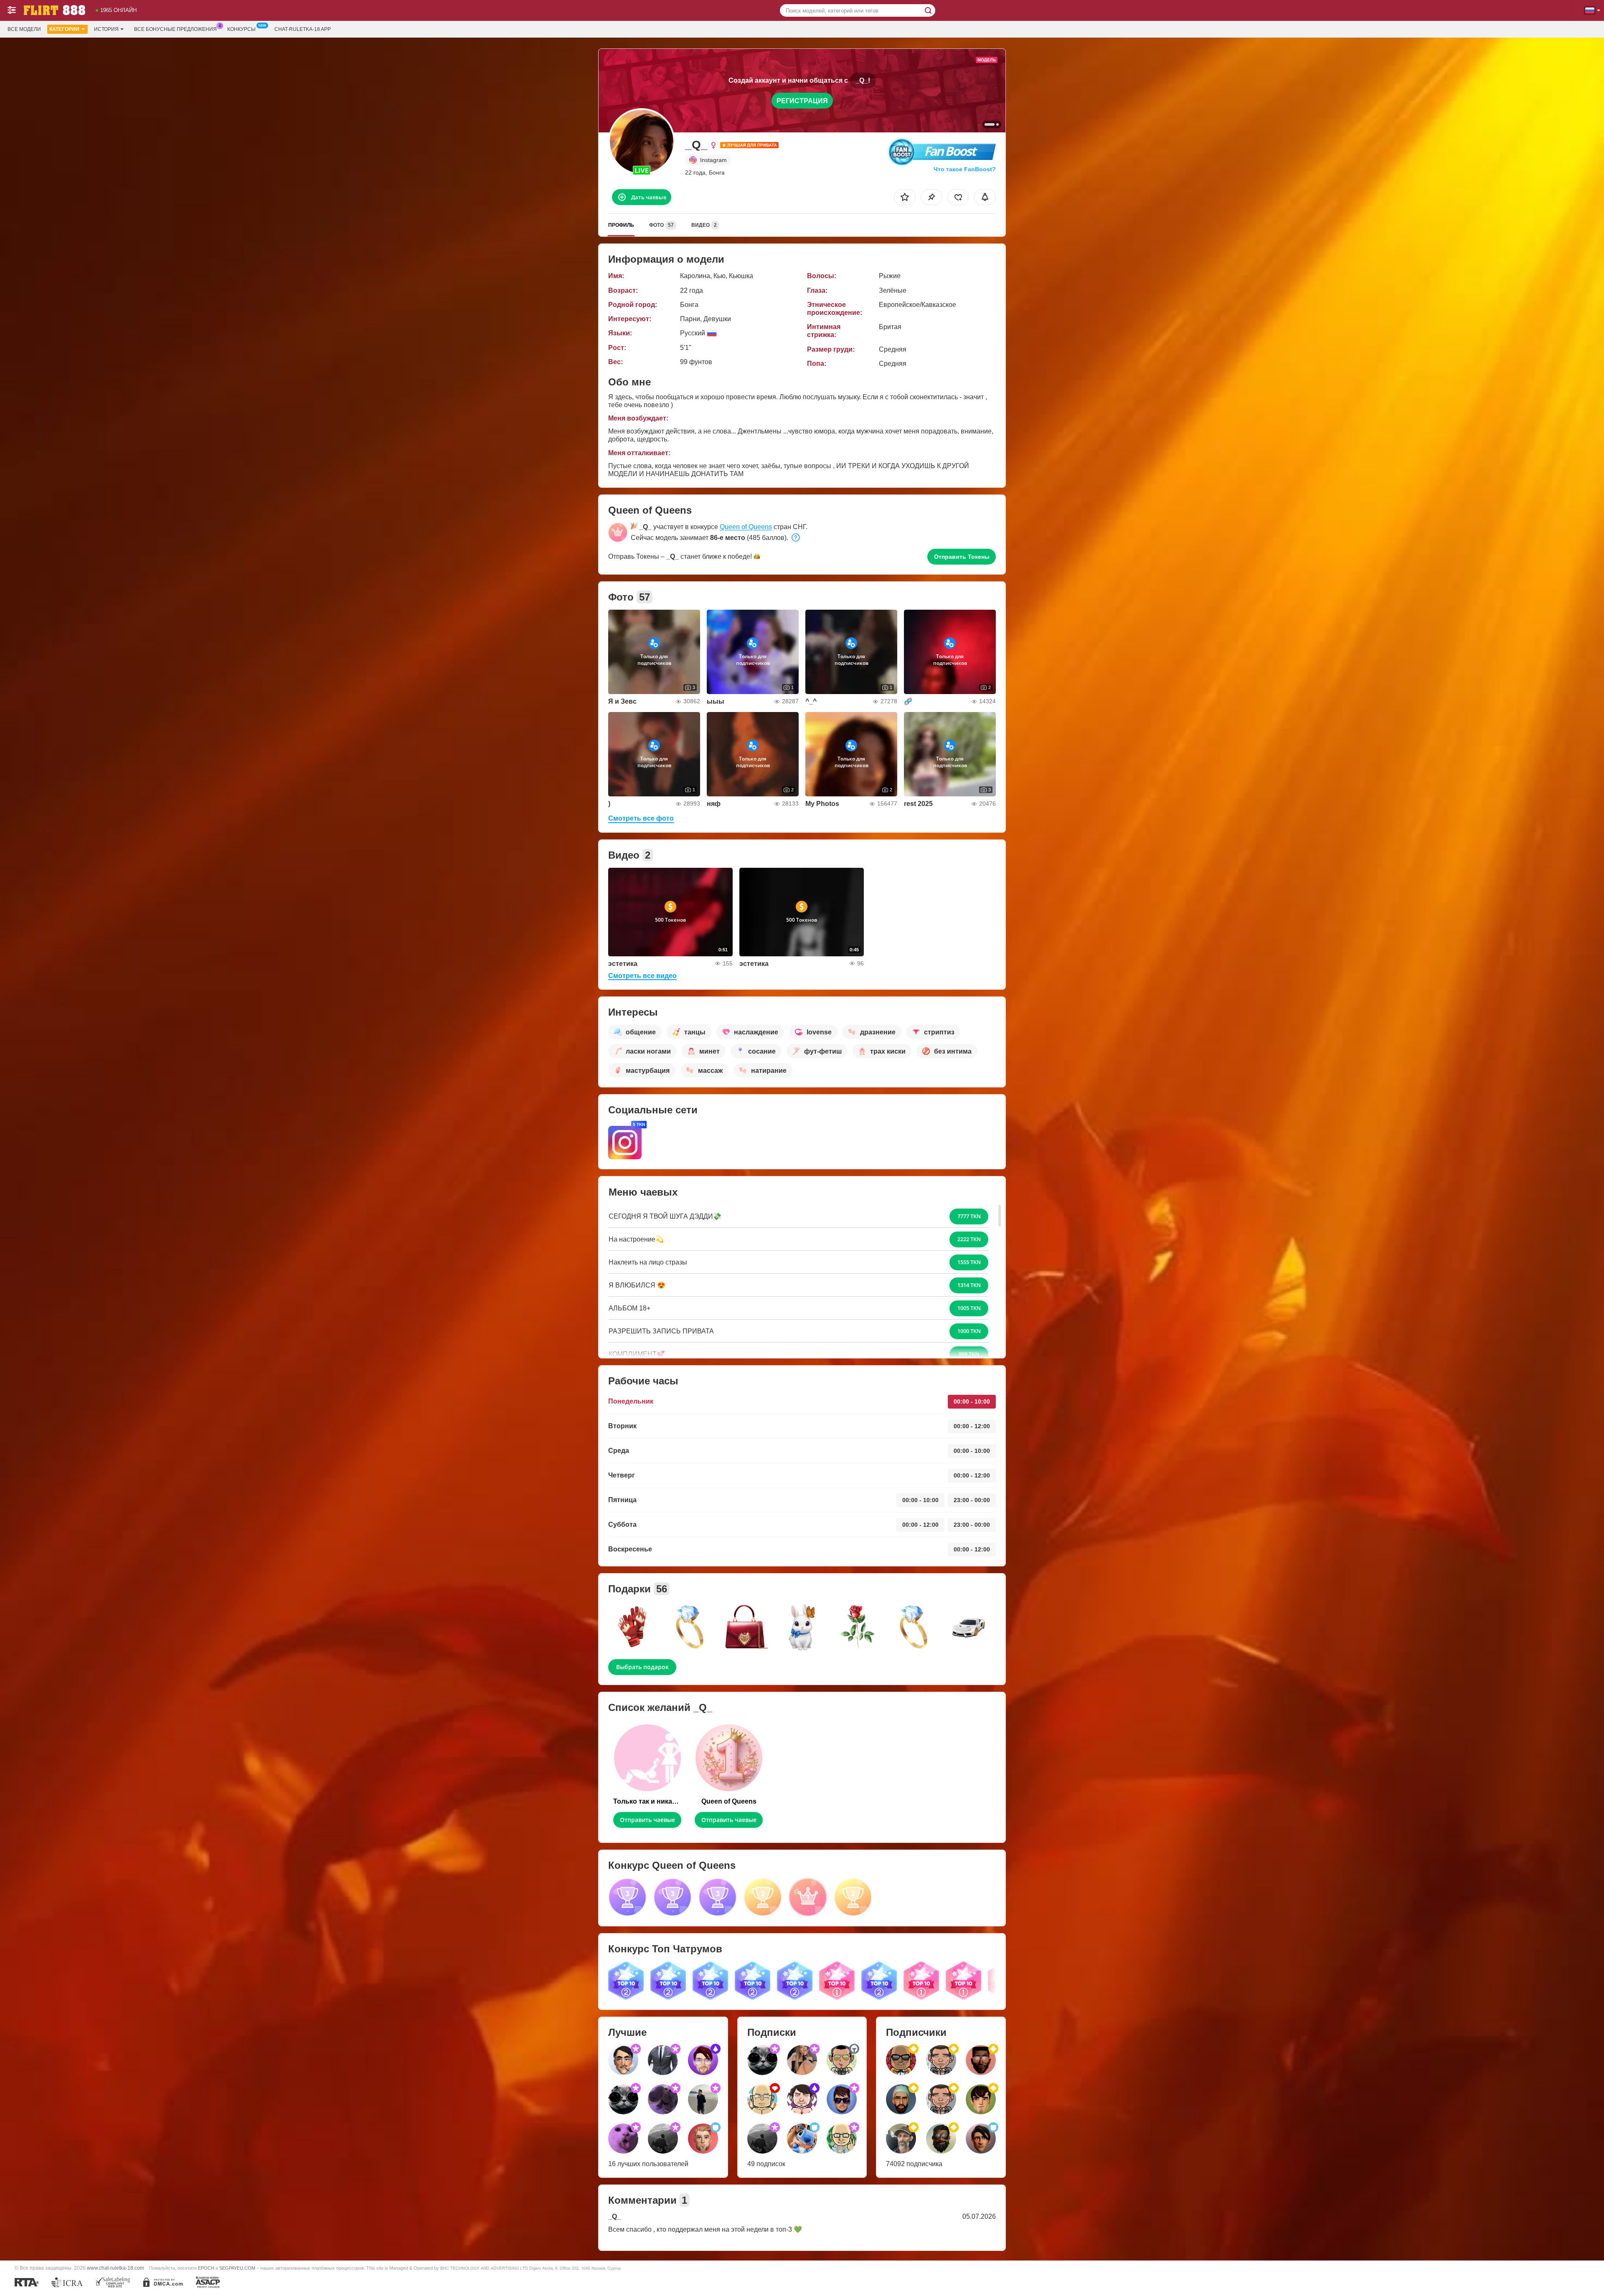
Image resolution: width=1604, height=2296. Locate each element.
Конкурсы (241, 29)
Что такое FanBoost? (965, 169)
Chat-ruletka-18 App (303, 29)
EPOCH (206, 2268)
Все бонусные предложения (175, 29)
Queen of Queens (746, 527)
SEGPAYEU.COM (237, 2268)
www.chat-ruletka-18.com (115, 2268)
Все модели (24, 29)
